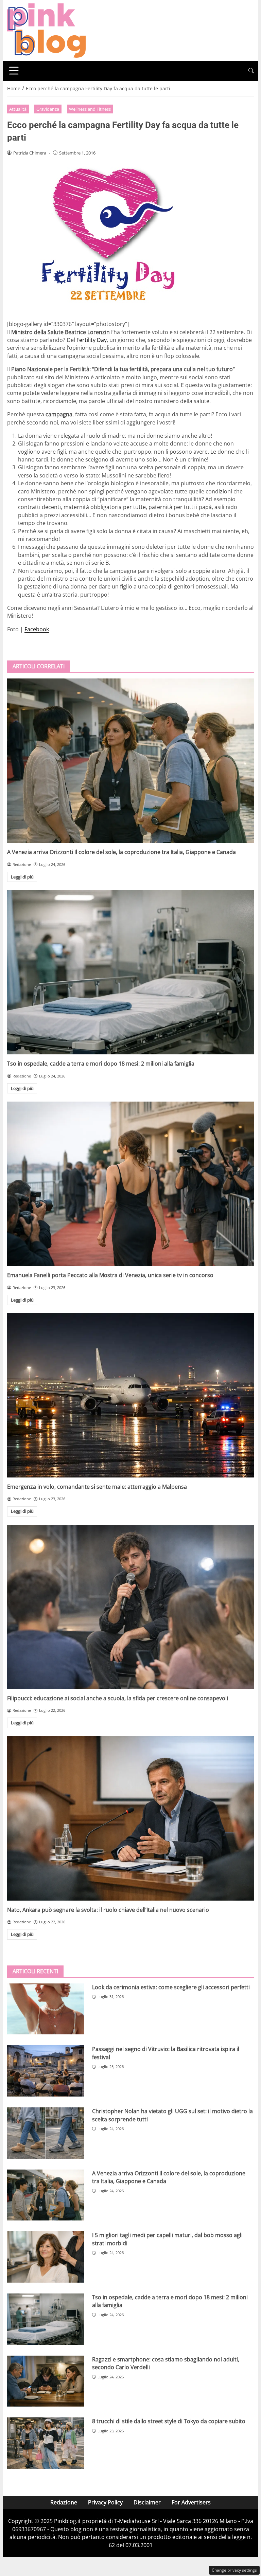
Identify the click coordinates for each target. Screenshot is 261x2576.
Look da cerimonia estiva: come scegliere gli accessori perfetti (171, 1987)
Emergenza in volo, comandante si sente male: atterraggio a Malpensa (97, 1487)
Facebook (37, 629)
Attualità (18, 109)
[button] (251, 71)
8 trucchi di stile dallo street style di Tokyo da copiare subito (169, 2421)
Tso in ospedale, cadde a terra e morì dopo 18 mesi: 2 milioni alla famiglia (101, 1064)
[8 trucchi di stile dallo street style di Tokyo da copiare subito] (46, 2443)
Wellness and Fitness (90, 109)
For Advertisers (191, 2502)
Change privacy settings (234, 2570)
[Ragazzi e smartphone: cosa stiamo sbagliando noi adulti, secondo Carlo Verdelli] (46, 2381)
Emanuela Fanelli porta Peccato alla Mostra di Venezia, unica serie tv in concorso (110, 1275)
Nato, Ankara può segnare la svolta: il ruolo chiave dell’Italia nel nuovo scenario (108, 1910)
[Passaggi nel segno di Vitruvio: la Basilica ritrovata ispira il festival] (46, 2071)
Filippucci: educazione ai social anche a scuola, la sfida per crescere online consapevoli (118, 1698)
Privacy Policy (105, 2502)
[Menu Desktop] (14, 71)
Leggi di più (22, 877)
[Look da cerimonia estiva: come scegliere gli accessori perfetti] (46, 2009)
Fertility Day (92, 340)
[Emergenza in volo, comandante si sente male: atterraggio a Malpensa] (130, 1395)
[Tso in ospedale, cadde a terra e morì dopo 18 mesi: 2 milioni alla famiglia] (130, 972)
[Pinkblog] (46, 30)
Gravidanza (48, 109)
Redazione (64, 2502)
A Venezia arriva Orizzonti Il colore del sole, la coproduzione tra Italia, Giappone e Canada (121, 852)
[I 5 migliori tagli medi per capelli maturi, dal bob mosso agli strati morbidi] (46, 2257)
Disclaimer (147, 2502)
